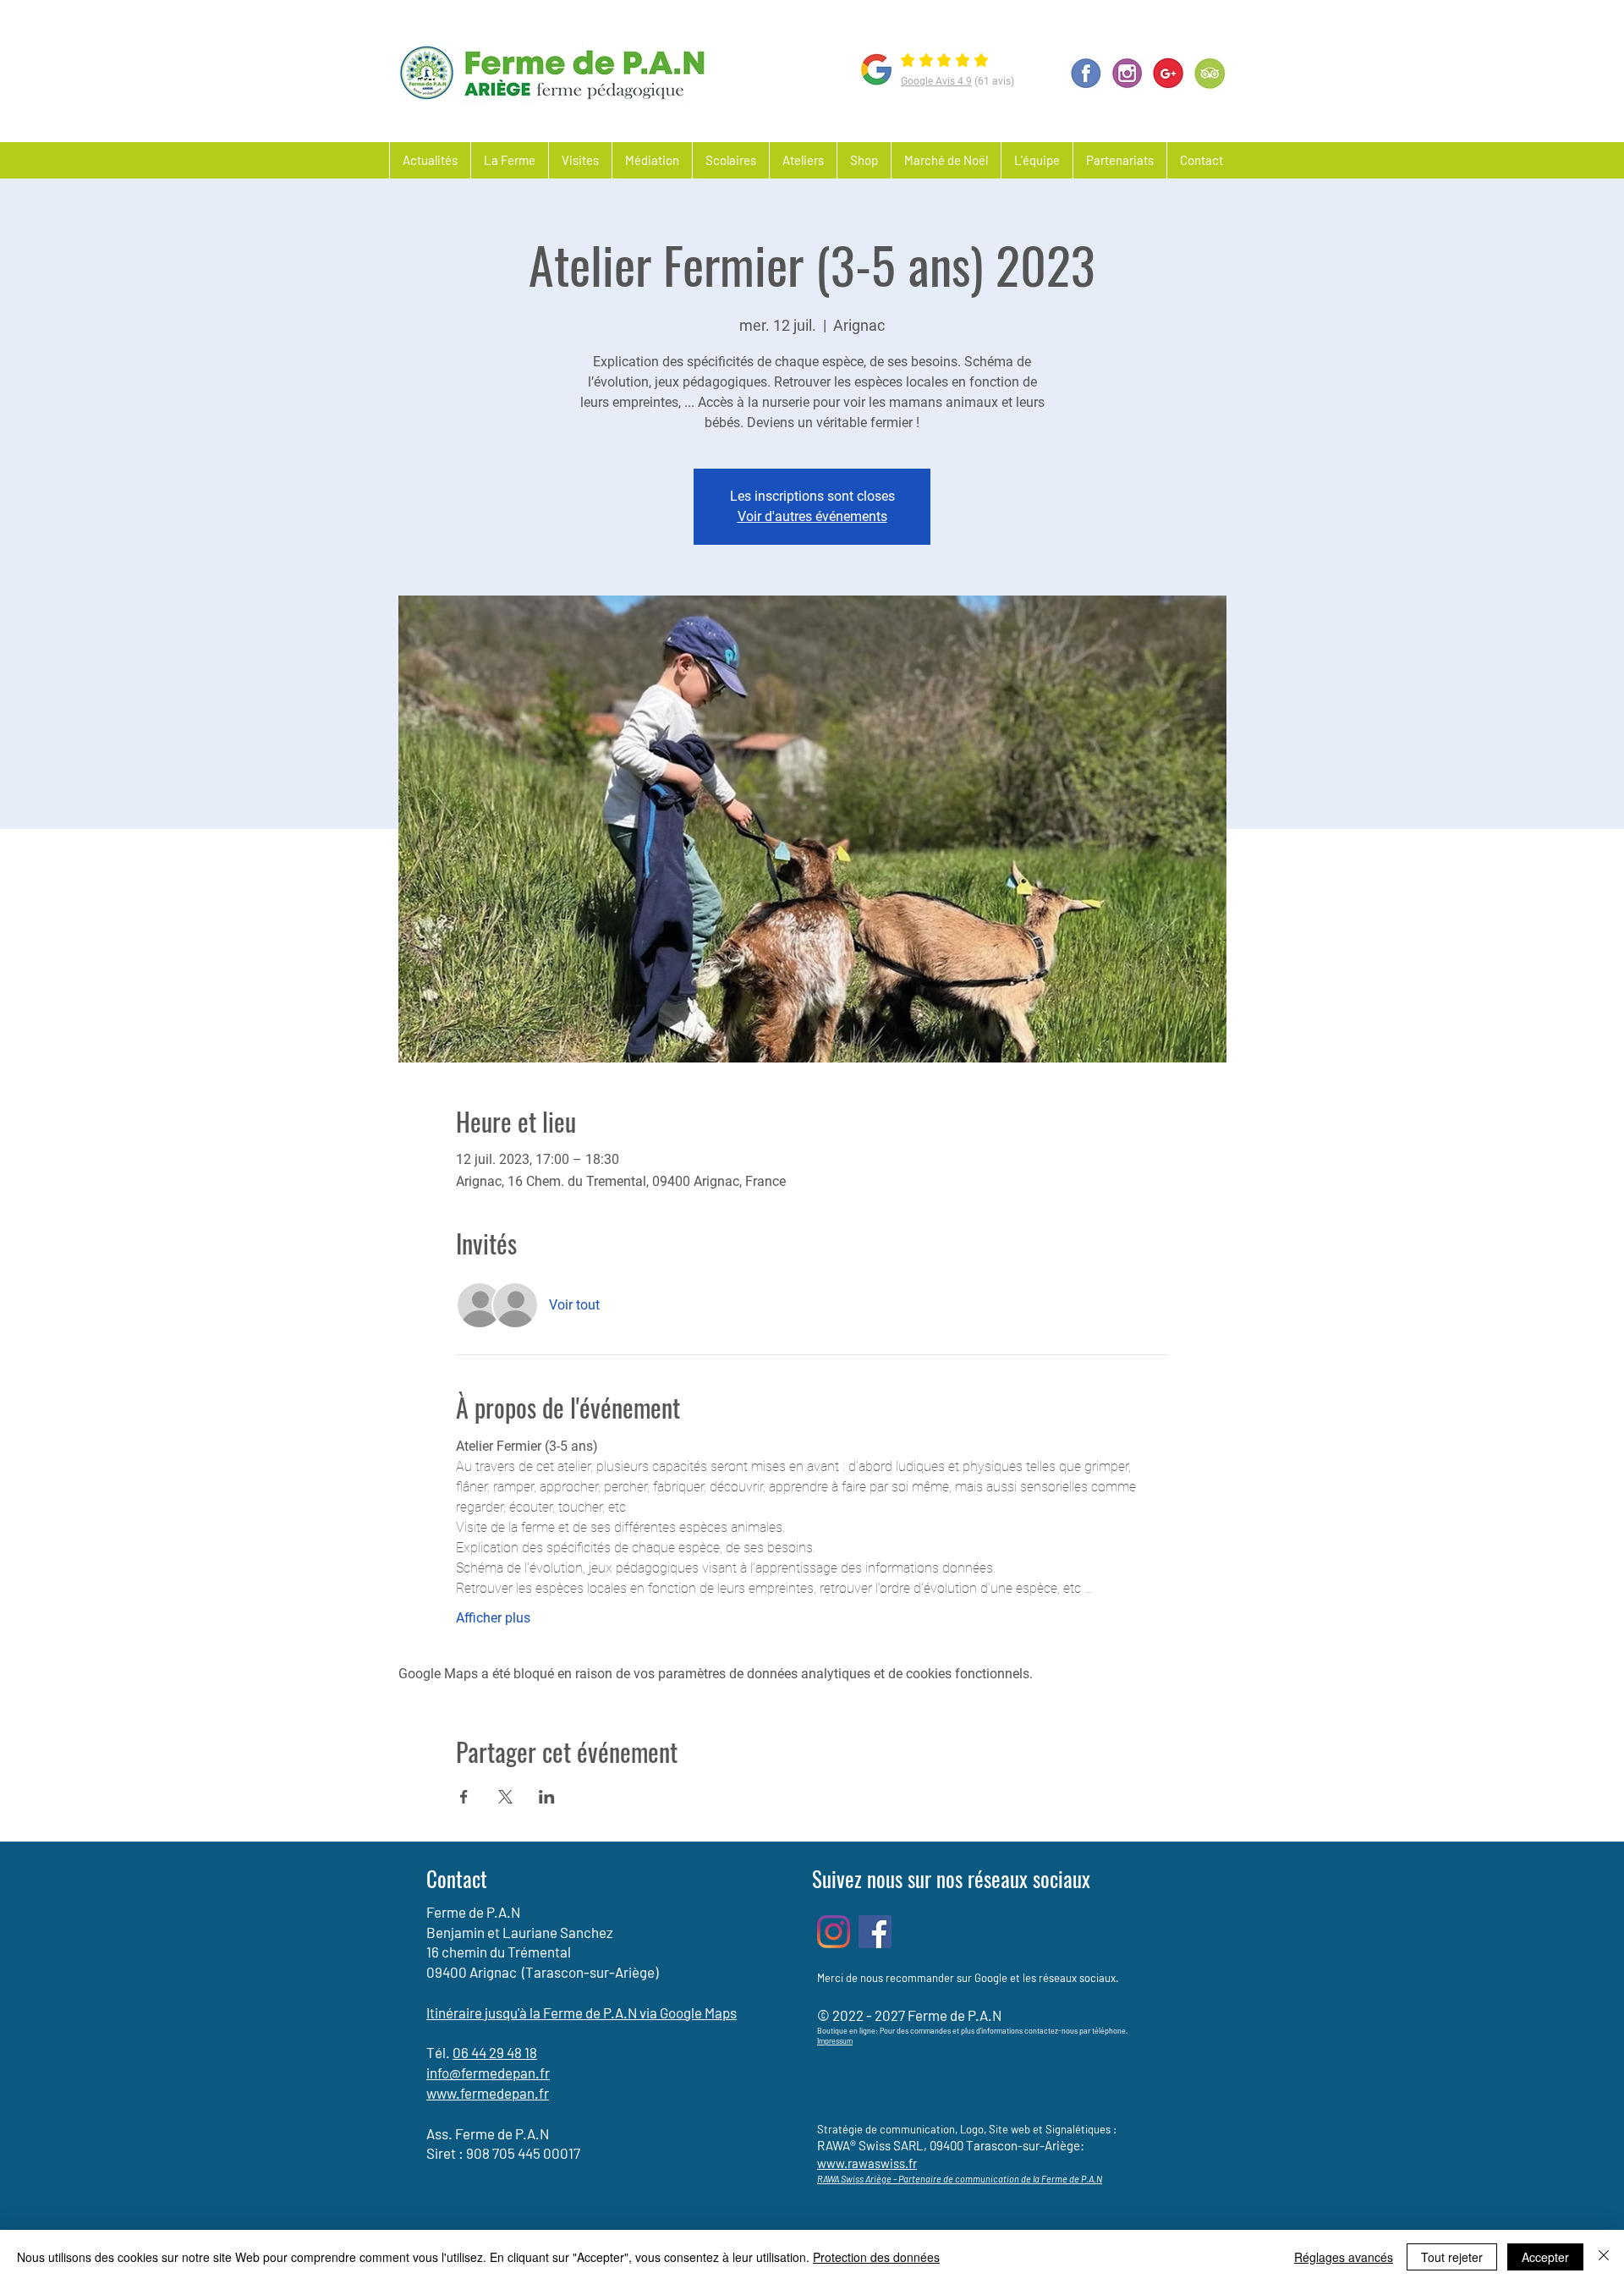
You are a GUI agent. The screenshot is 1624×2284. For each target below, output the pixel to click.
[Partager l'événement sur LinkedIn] (547, 1797)
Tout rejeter (1452, 2257)
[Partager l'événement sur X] (505, 1797)
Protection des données (876, 2257)
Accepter (1545, 2257)
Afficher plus (493, 1618)
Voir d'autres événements (812, 516)
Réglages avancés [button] (1344, 2257)
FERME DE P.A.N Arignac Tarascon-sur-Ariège (826, 25)
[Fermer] (1604, 2257)
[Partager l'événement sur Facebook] (464, 1797)
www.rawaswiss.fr (867, 2163)
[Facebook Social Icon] (875, 1932)
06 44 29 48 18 (495, 2052)
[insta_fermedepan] (1127, 73)
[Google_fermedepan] (1169, 73)
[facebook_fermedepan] (1086, 73)
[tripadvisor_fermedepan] (1210, 73)
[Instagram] (834, 1932)
